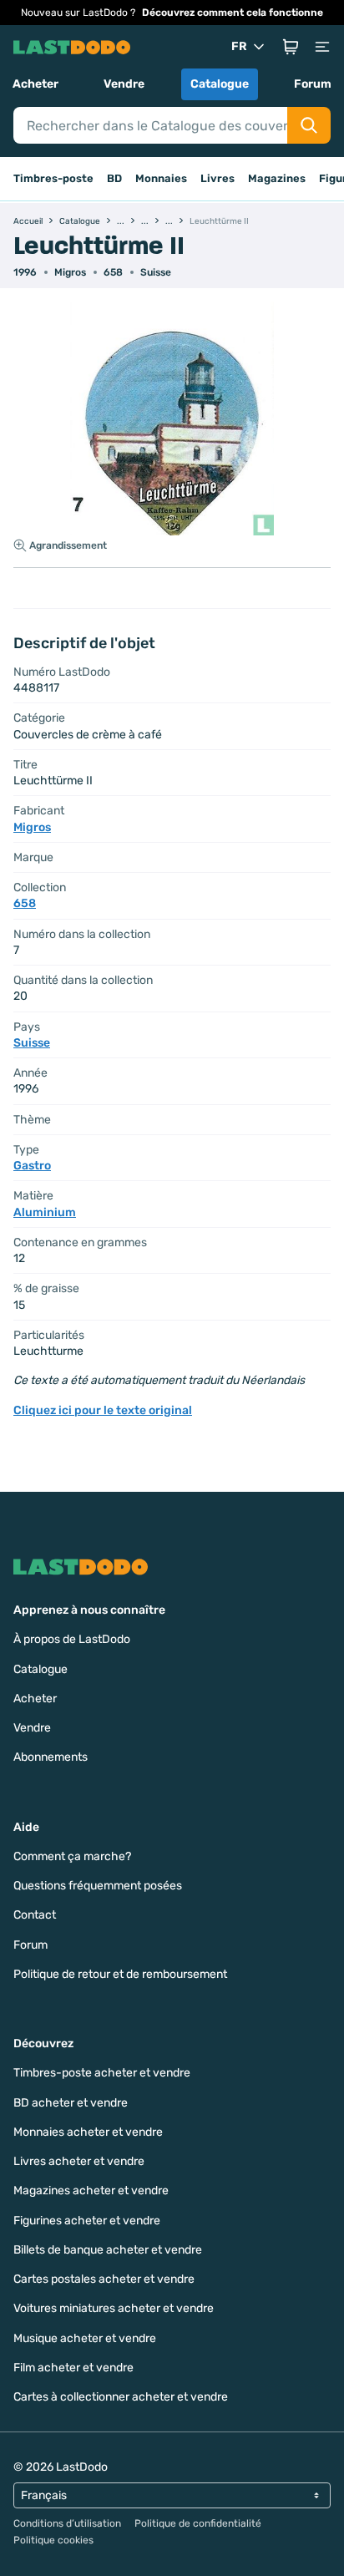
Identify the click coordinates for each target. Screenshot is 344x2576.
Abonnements (51, 1757)
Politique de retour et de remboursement (120, 1974)
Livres (218, 178)
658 (113, 272)
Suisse (156, 272)
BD (114, 178)
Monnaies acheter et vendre (88, 2132)
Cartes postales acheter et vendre (104, 2279)
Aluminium (45, 1212)
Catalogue (220, 84)
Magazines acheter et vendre (91, 2191)
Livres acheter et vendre (79, 2161)
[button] (291, 47)
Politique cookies (53, 2540)
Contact (35, 1915)
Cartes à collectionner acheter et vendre (121, 2397)
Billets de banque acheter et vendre (108, 2250)
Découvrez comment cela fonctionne (233, 13)
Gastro (32, 1166)
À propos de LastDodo (72, 1639)
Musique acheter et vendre (85, 2338)
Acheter (35, 84)
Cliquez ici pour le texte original (103, 1410)
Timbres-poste (53, 178)
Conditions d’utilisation (67, 2523)
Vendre (124, 84)
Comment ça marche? (72, 1856)
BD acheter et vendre (71, 2103)
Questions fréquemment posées (98, 1886)
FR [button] (239, 46)
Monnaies (161, 178)
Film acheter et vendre (73, 2368)
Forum (313, 84)
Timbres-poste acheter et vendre (102, 2073)
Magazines (277, 178)
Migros (70, 272)
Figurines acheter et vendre (87, 2221)
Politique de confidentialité (198, 2523)
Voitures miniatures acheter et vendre (114, 2308)
